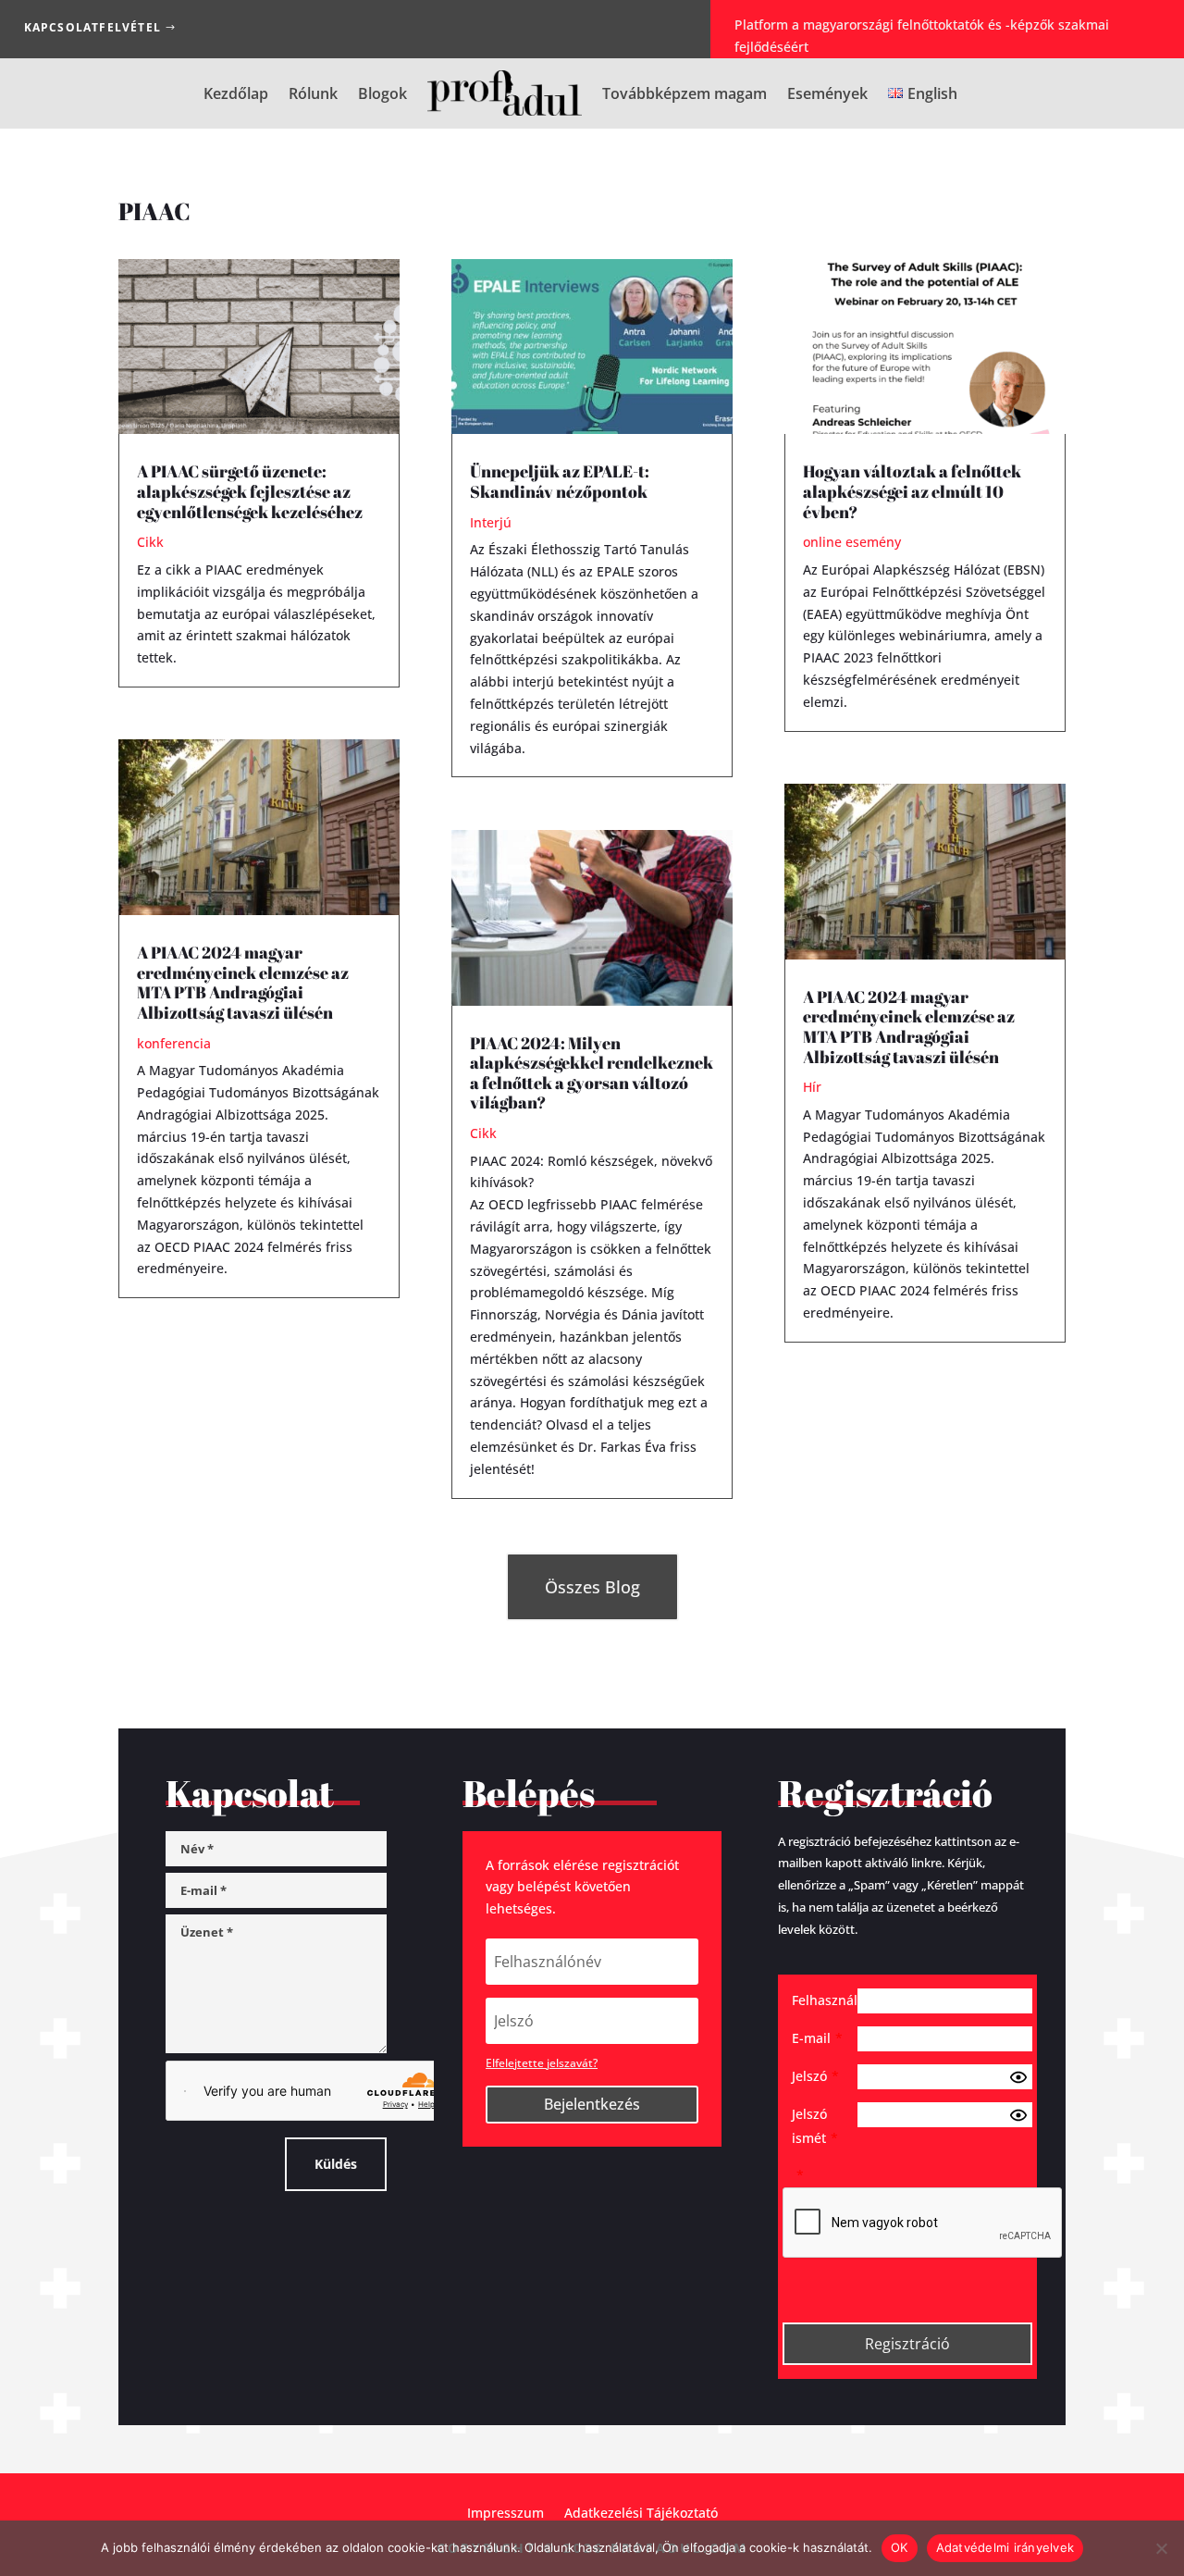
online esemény (852, 542)
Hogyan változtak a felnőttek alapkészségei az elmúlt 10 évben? (912, 491)
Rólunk (313, 93)
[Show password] (1018, 2077)
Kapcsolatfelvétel (92, 27)
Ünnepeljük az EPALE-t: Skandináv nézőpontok (560, 481)
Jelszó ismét (815, 2126)
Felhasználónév (825, 2000)
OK (900, 2547)
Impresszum (506, 2512)
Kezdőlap (236, 93)
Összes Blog (592, 1587)
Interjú (491, 522)
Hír (812, 1087)
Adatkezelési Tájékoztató (641, 2512)
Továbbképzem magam (684, 93)
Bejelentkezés (592, 2104)
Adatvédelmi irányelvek (1005, 2547)
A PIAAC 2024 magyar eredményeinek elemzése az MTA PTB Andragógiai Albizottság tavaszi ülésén (243, 982)
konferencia (174, 1043)
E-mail (817, 2038)
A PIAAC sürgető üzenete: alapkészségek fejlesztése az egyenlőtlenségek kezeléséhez (250, 491)
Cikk (150, 542)
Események (827, 93)
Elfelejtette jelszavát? (542, 2063)
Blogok (382, 93)
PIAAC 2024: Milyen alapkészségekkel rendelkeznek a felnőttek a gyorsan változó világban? (592, 1073)
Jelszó (815, 2076)
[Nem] (1161, 2548)
